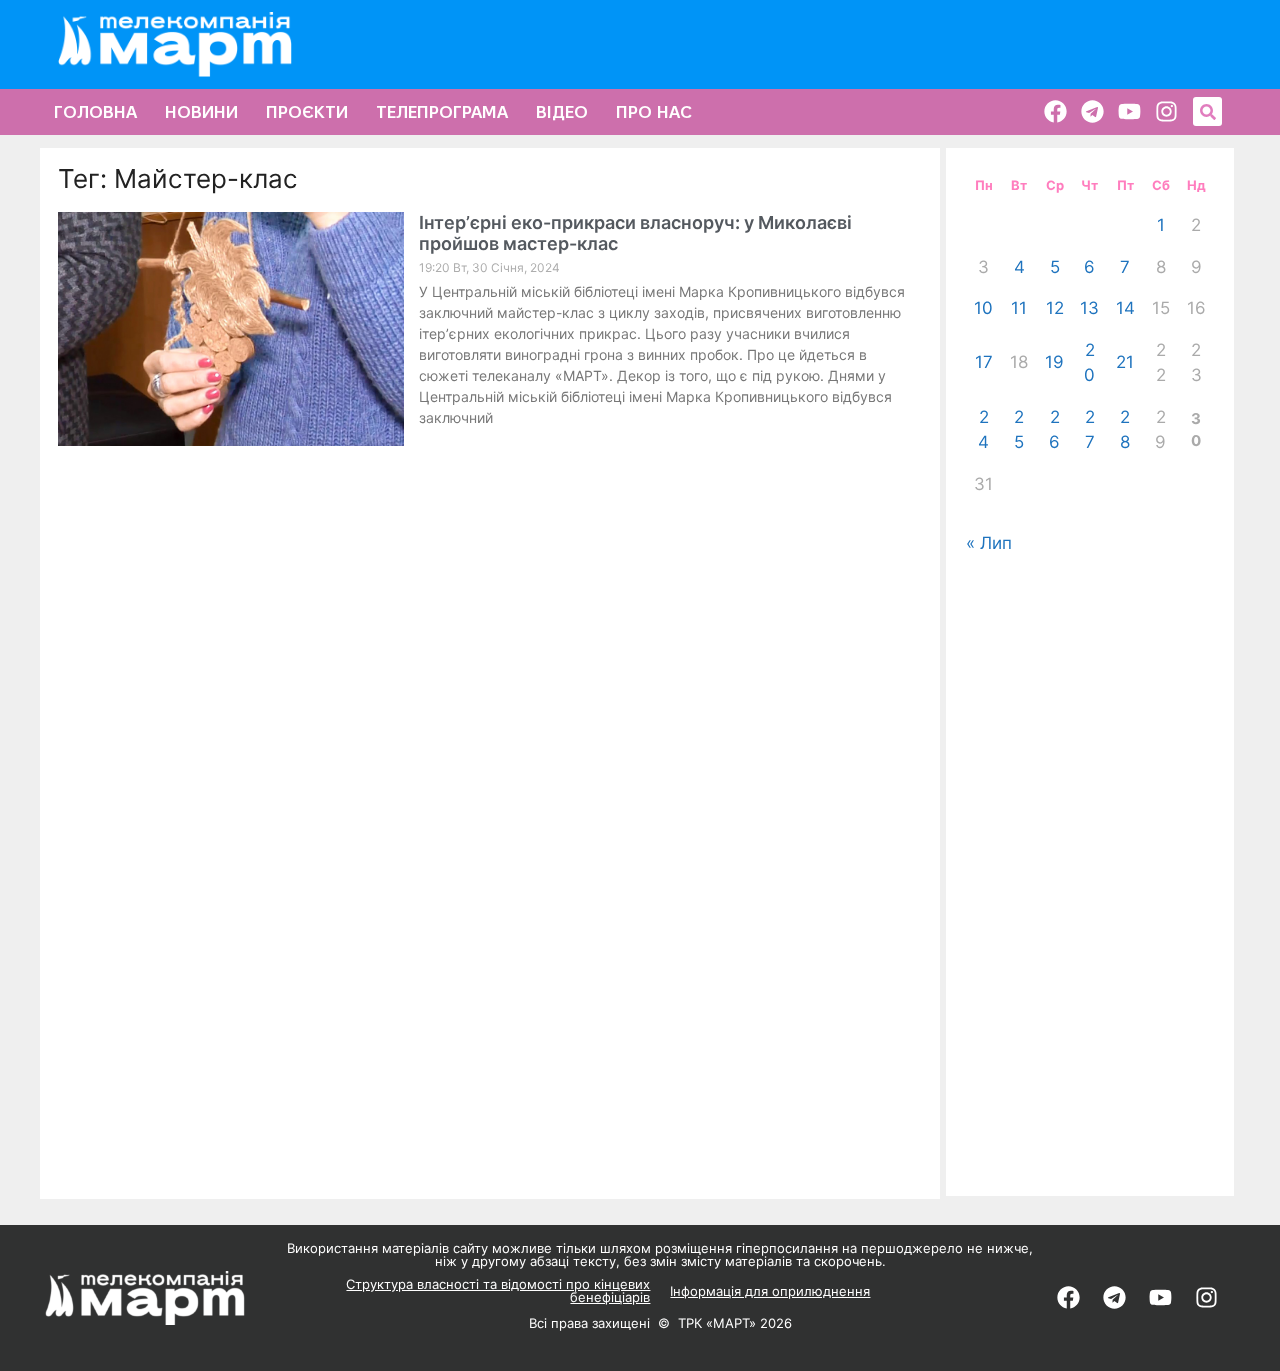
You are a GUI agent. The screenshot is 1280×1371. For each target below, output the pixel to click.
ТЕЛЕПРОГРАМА (442, 112)
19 (1054, 362)
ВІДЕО (562, 112)
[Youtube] (1129, 111)
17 (984, 362)
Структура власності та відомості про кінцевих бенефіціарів (498, 1290)
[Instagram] (1166, 111)
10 (983, 308)
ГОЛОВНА (95, 112)
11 (1019, 308)
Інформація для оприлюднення (770, 1291)
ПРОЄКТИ (307, 112)
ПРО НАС (654, 112)
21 (1125, 362)
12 (1055, 308)
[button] (1207, 111)
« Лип (989, 543)
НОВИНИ (201, 112)
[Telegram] (1092, 111)
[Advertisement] (1090, 876)
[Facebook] (1055, 111)
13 (1089, 308)
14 (1125, 308)
